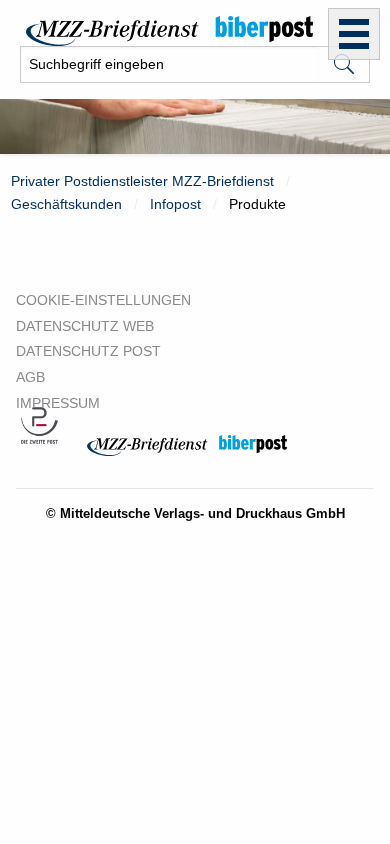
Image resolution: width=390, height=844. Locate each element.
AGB (30, 377)
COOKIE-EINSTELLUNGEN (103, 300)
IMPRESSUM (58, 403)
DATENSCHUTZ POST (88, 351)
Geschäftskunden (66, 204)
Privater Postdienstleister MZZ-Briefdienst (142, 181)
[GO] (344, 64)
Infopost (175, 204)
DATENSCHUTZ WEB (85, 326)
